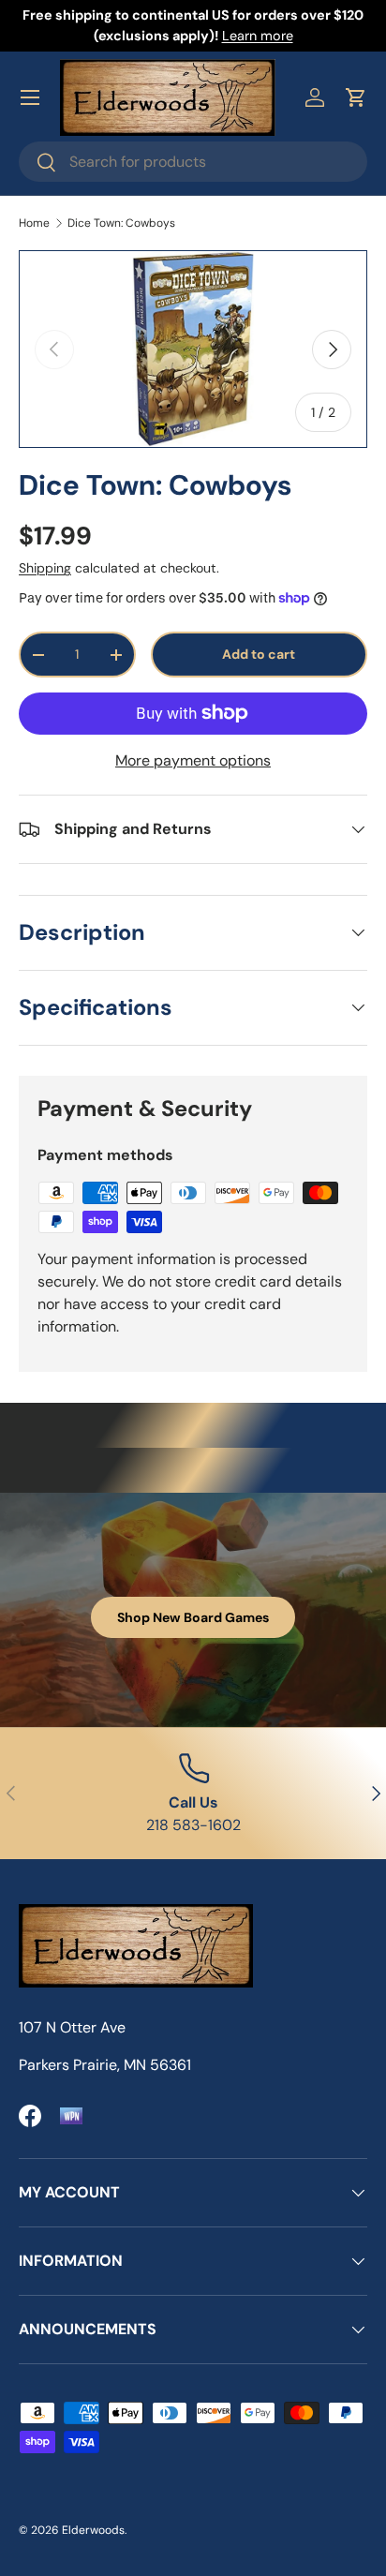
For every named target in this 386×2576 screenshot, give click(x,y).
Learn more (258, 36)
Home (34, 223)
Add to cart (259, 654)
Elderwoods (93, 2530)
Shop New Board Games (193, 1617)
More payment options (193, 760)
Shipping (45, 568)
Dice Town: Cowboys (121, 223)
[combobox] (193, 162)
